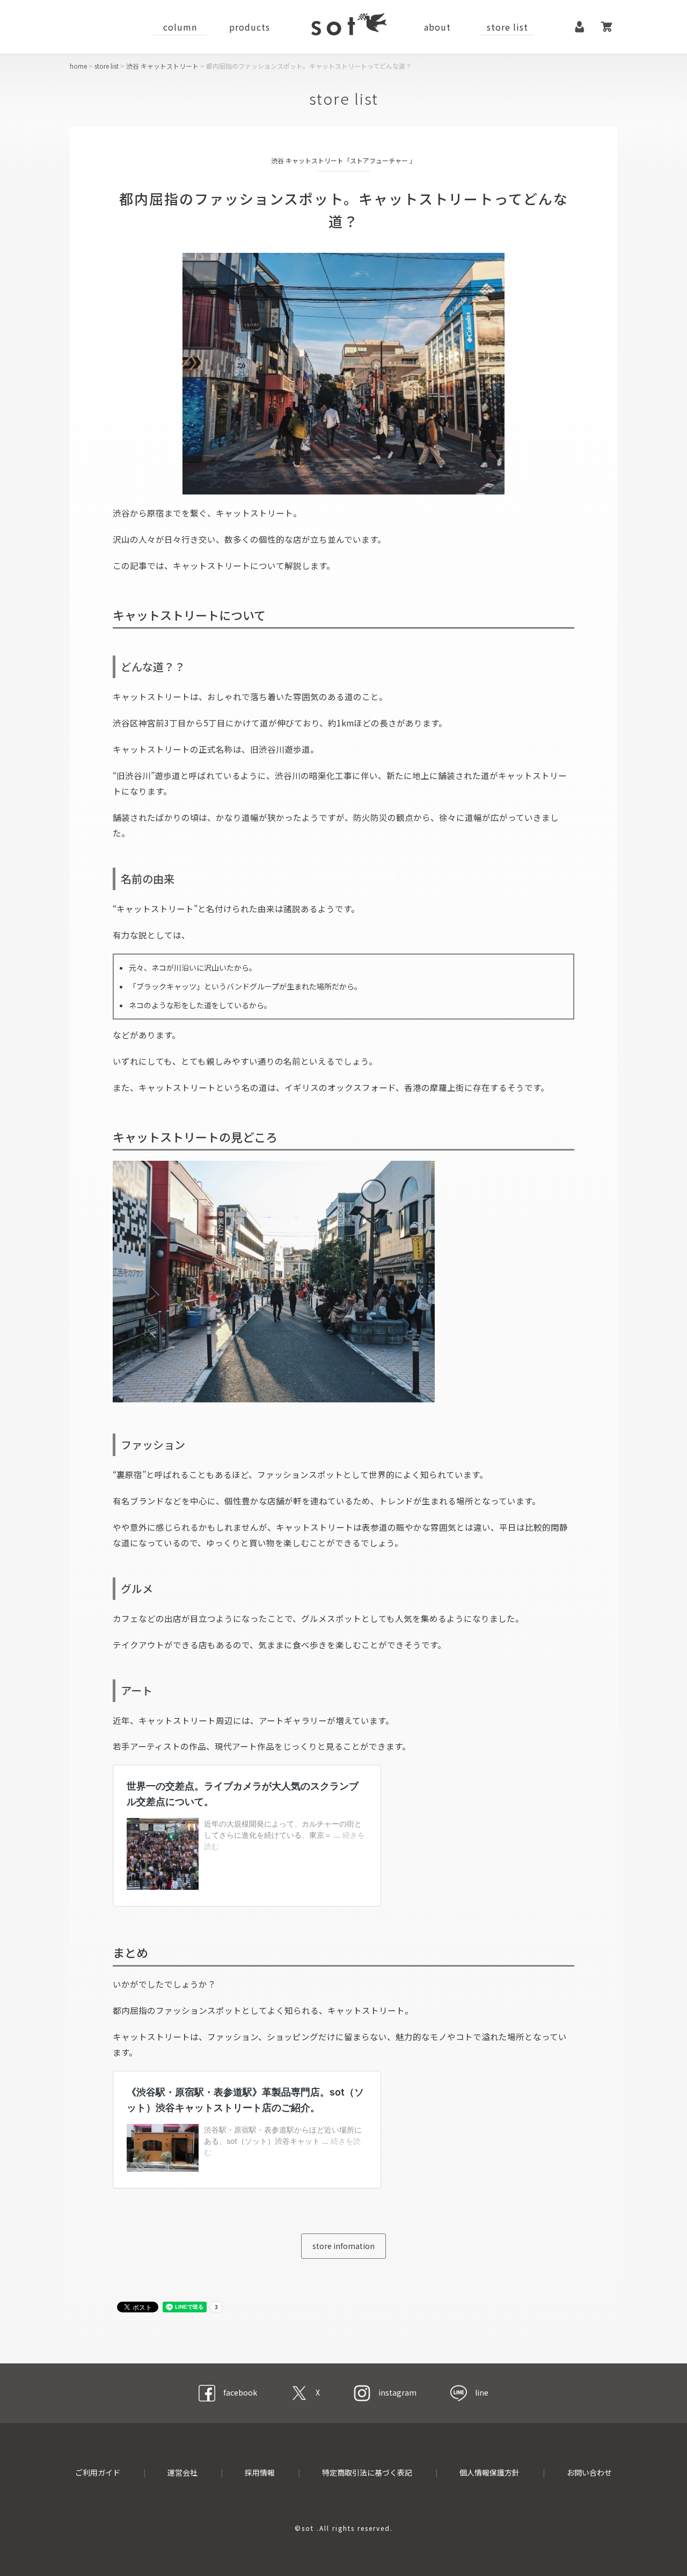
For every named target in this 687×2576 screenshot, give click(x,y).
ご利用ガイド (98, 2472)
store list (507, 27)
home (78, 66)
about (437, 27)
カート (606, 27)
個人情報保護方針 (489, 2472)
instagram (397, 2392)
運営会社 (182, 2472)
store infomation (343, 2246)
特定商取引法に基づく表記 (367, 2472)
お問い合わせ (589, 2472)
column (180, 27)
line (482, 2392)
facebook (240, 2392)
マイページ (580, 27)
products (250, 27)
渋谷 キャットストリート (162, 66)
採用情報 (260, 2472)
